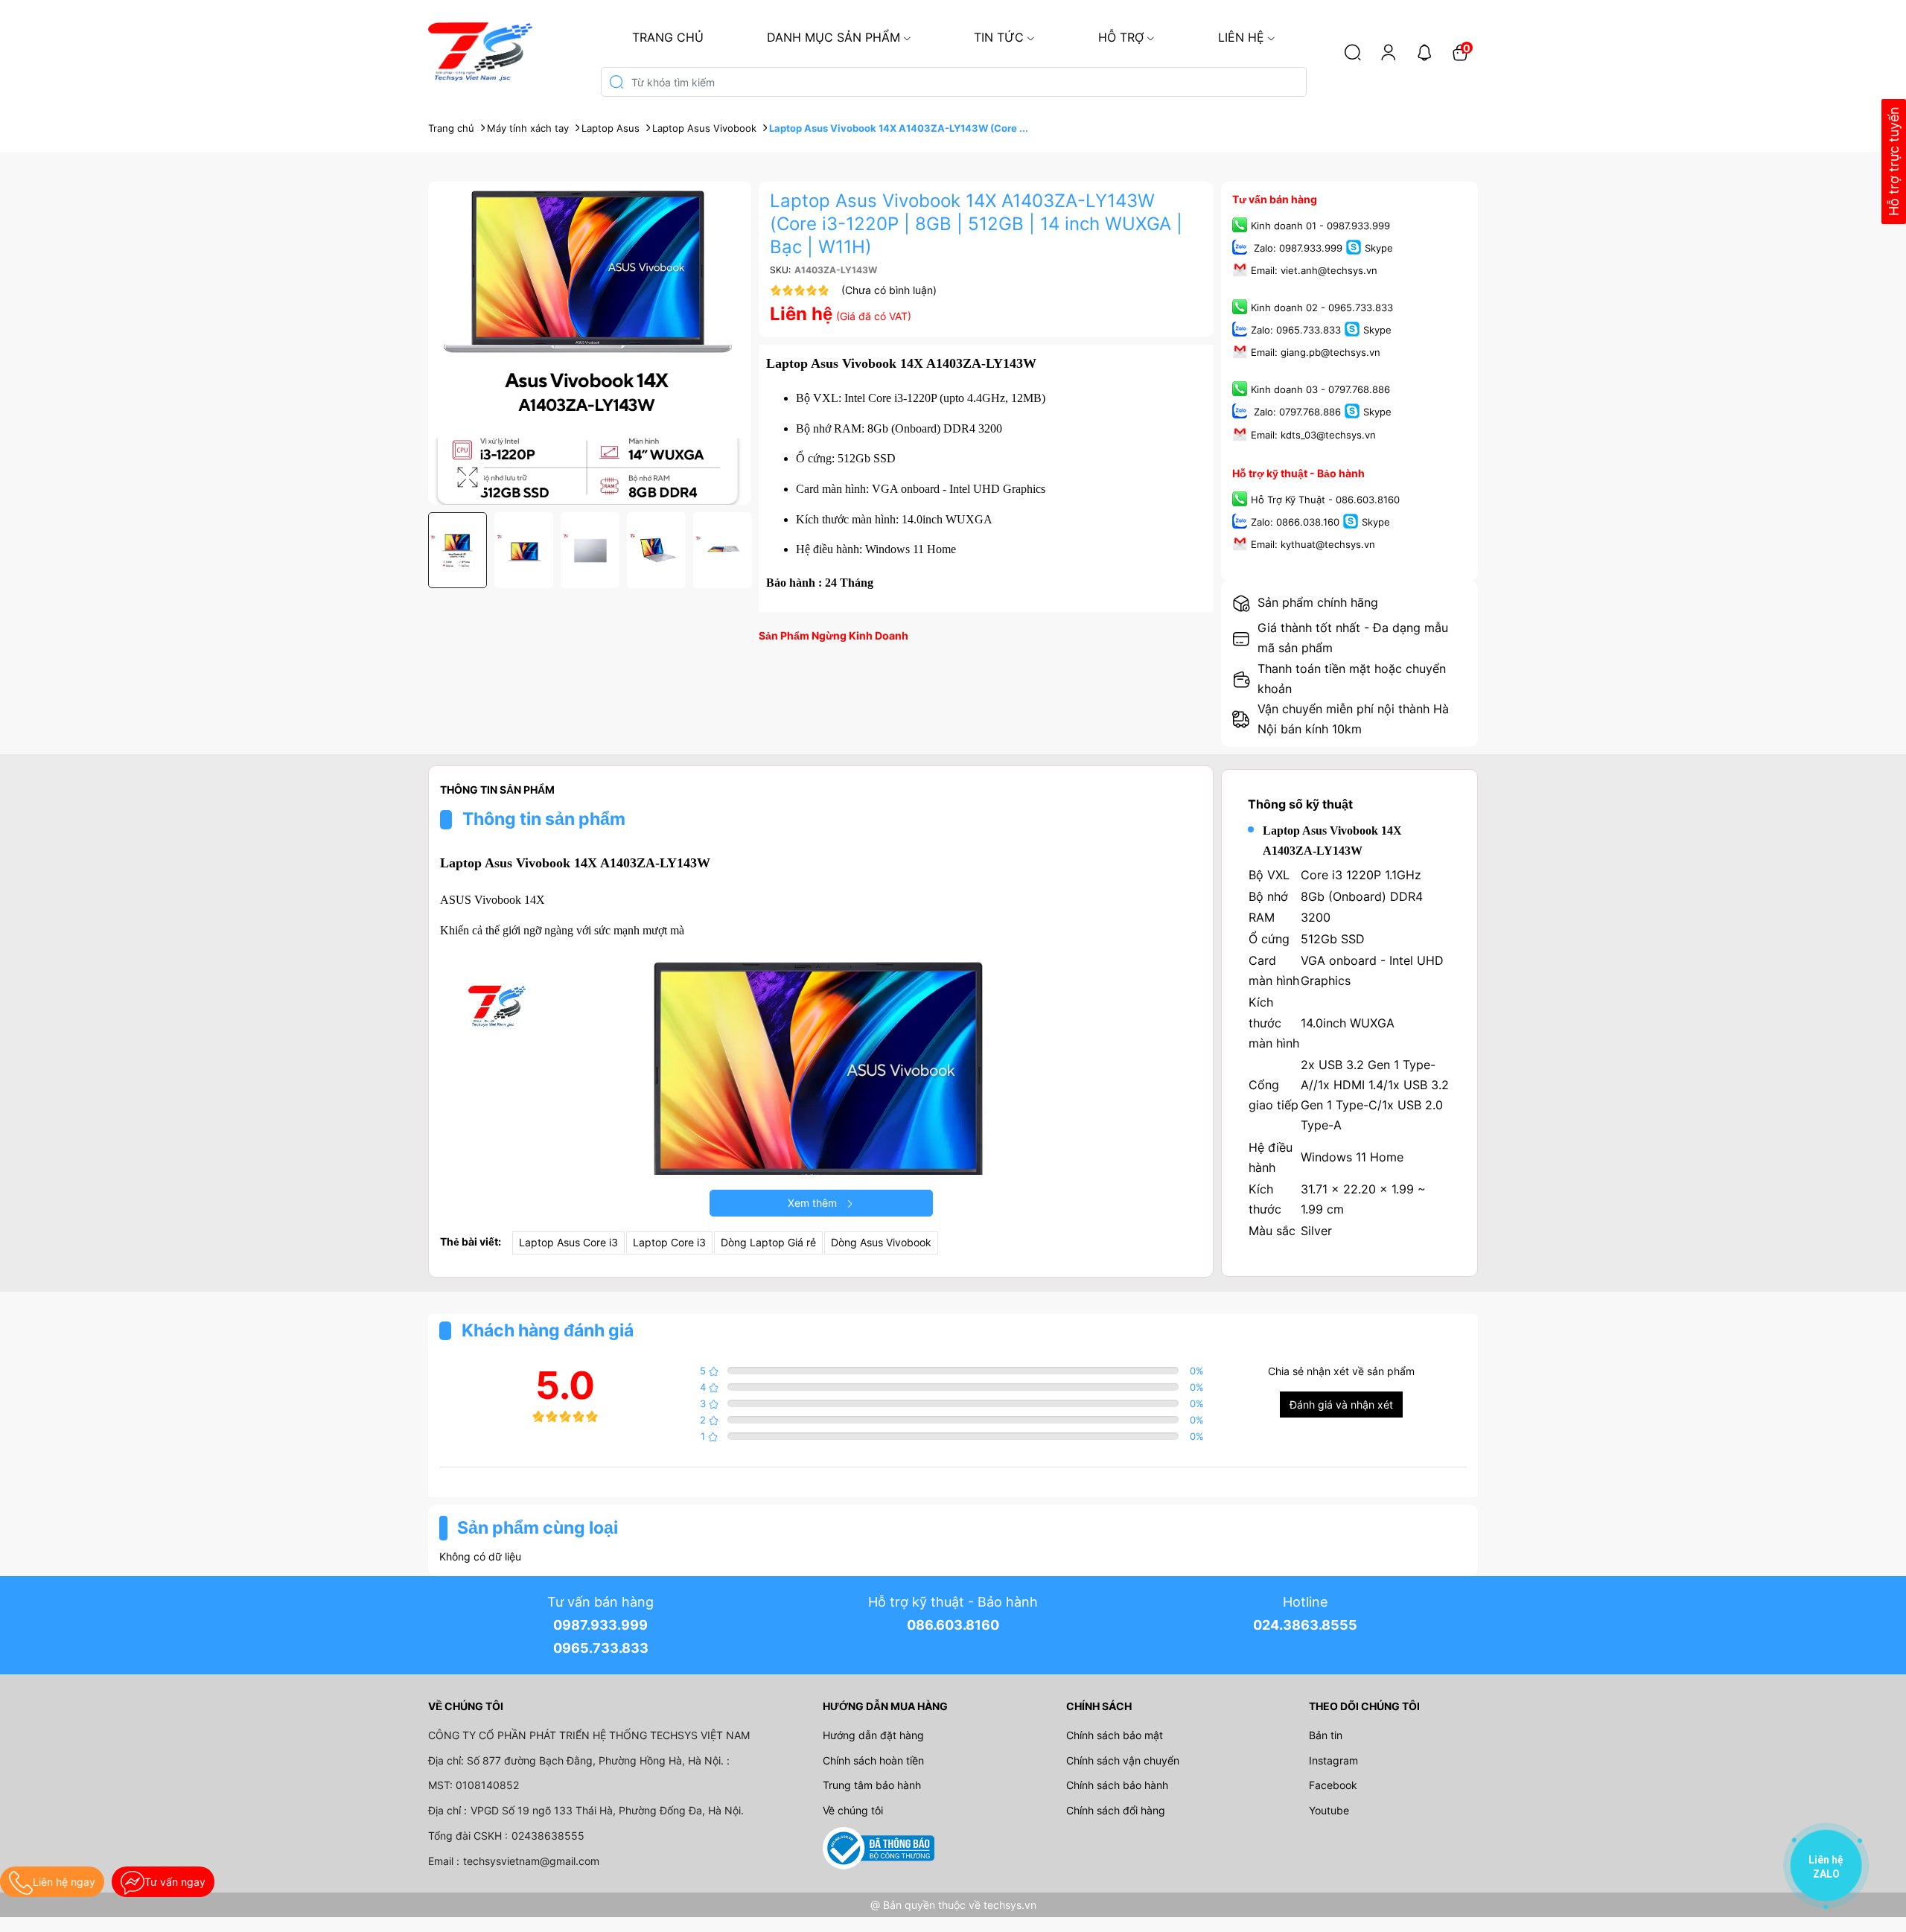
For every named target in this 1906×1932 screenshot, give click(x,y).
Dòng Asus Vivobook (881, 1242)
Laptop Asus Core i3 (568, 1242)
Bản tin (1326, 1735)
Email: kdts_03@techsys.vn (1313, 435)
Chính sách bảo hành (1117, 1785)
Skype (1379, 248)
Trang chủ (668, 37)
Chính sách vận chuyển (1123, 1760)
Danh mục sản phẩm (834, 37)
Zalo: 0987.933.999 (1297, 248)
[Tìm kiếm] (1353, 52)
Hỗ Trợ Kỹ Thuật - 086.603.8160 (1325, 500)
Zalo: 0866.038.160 (1295, 522)
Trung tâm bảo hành (872, 1785)
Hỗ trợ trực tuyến (1894, 162)
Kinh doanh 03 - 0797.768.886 (1320, 390)
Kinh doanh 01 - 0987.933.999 (1320, 226)
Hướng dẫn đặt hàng (873, 1735)
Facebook (1333, 1785)
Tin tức (999, 37)
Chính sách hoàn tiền (873, 1760)
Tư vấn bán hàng (1275, 199)
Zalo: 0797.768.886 (1296, 412)
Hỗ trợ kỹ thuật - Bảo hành (1298, 473)
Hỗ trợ (1121, 37)
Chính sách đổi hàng (1116, 1810)
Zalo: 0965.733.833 (1296, 331)
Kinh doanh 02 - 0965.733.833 (1322, 307)
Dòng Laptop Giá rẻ (768, 1242)
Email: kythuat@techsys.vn (1313, 544)
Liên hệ (1241, 37)
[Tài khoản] (1389, 52)
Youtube (1329, 1810)
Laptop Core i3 (669, 1242)
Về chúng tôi (853, 1810)
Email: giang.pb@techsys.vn (1316, 353)
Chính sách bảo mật (1115, 1735)
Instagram (1333, 1760)
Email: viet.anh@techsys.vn (1314, 270)
